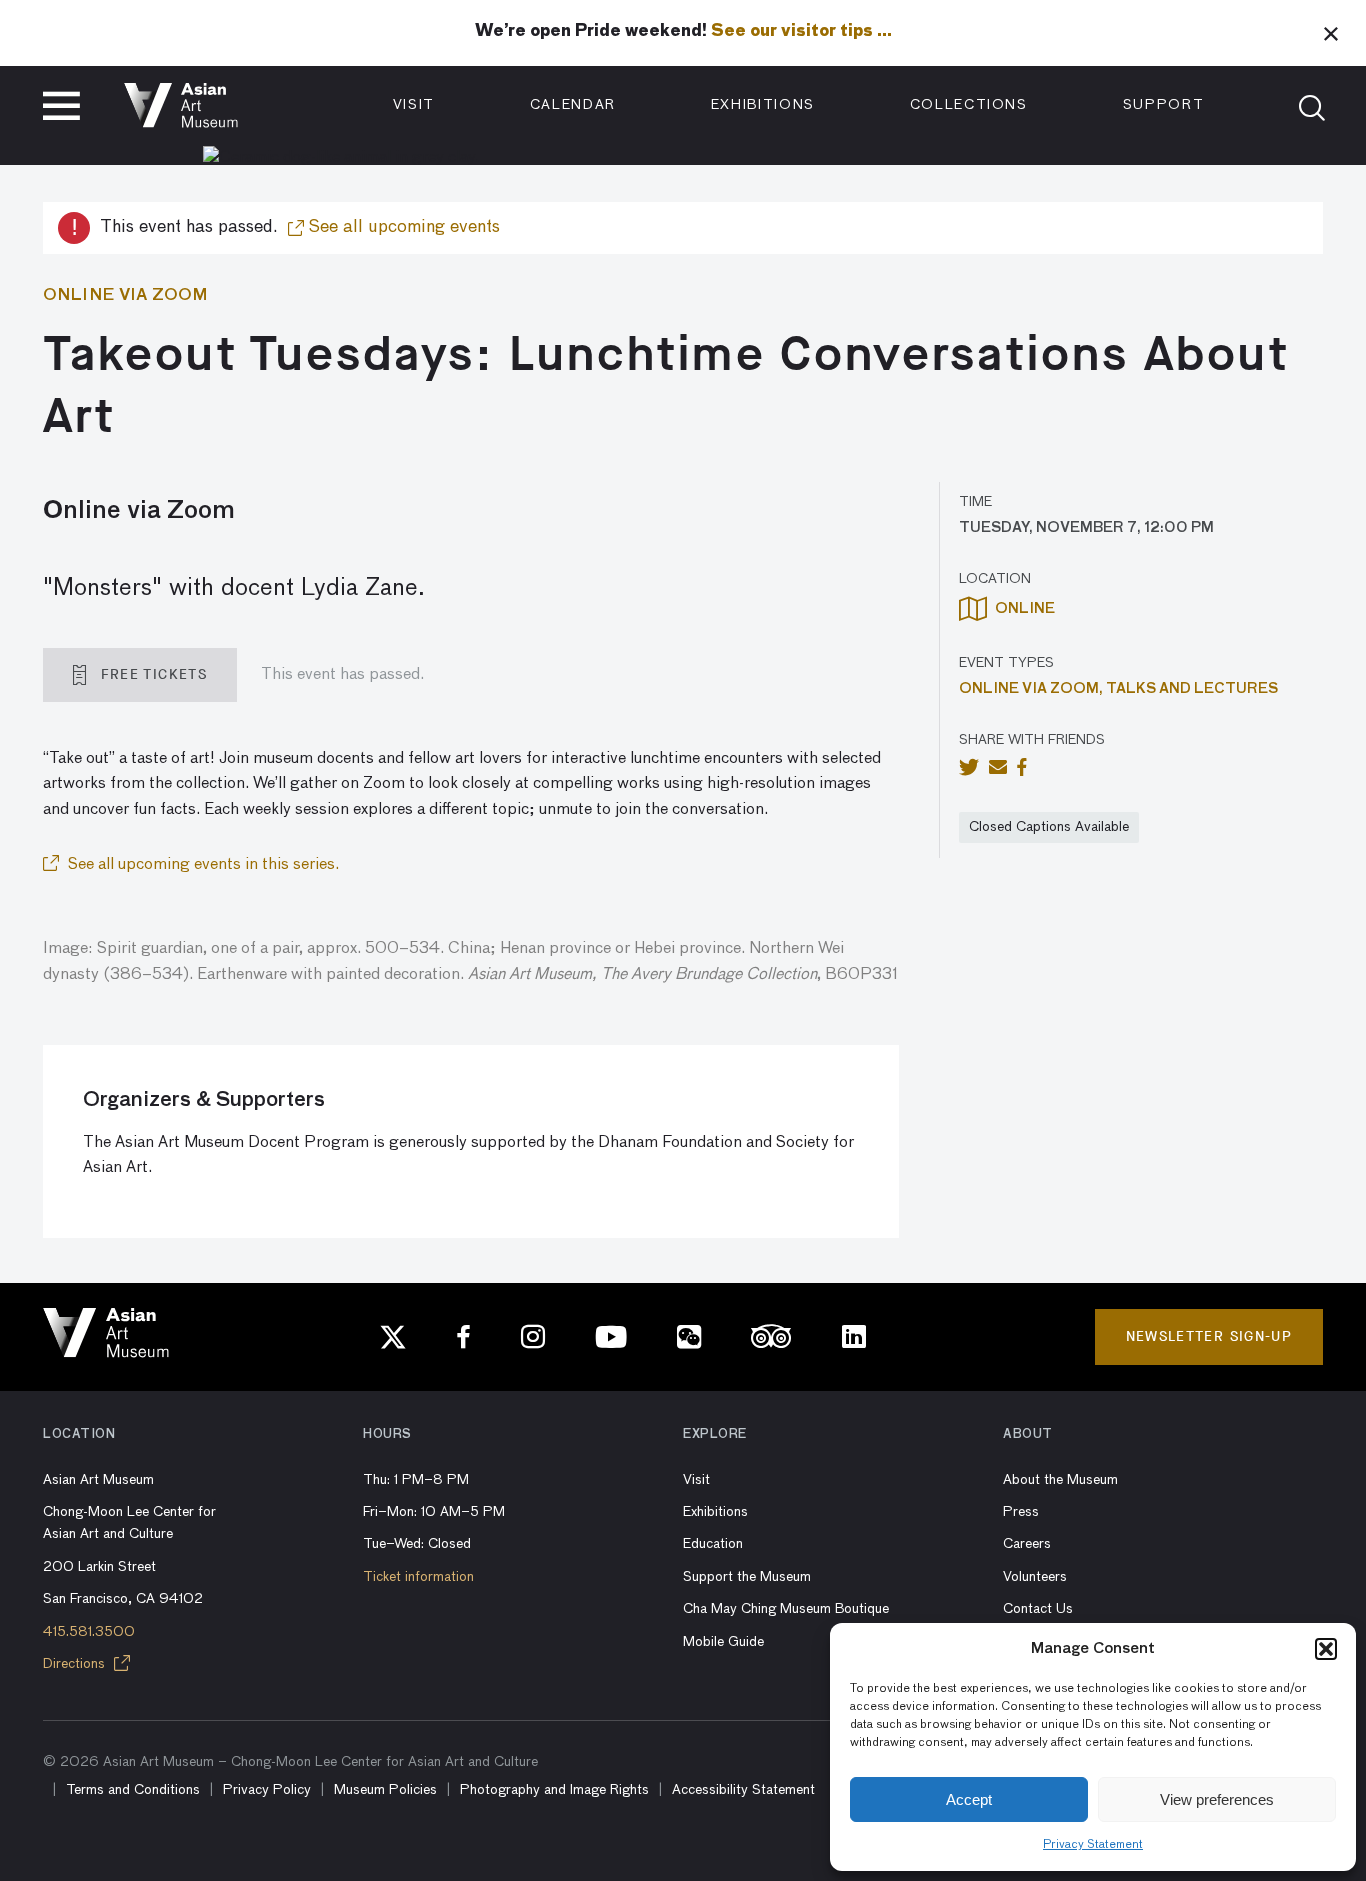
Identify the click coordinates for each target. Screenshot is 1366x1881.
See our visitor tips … (801, 32)
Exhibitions (763, 105)
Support (1164, 105)
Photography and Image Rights (554, 1790)
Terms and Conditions (133, 1790)
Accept (969, 1799)
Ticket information (418, 1577)
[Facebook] (464, 1337)
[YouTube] (611, 1337)
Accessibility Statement (743, 1790)
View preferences (1217, 1799)
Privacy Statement (1093, 1845)
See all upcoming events (402, 227)
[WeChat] (689, 1337)
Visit (414, 105)
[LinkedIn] (854, 1337)
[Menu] (61, 106)
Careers (1027, 1544)
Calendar (573, 105)
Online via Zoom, (1032, 689)
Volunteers (1035, 1577)
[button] (1326, 1649)
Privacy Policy (267, 1790)
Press (1021, 1512)
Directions (76, 1664)
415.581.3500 (89, 1632)
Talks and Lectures (1192, 689)
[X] (393, 1337)
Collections (969, 105)
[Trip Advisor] (771, 1337)
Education (713, 1544)
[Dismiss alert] (1331, 33)
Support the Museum (747, 1577)
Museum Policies (385, 1790)
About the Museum (1060, 1480)
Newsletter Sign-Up (1209, 1336)
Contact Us (1038, 1609)
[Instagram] (533, 1337)
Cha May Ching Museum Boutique (786, 1609)
